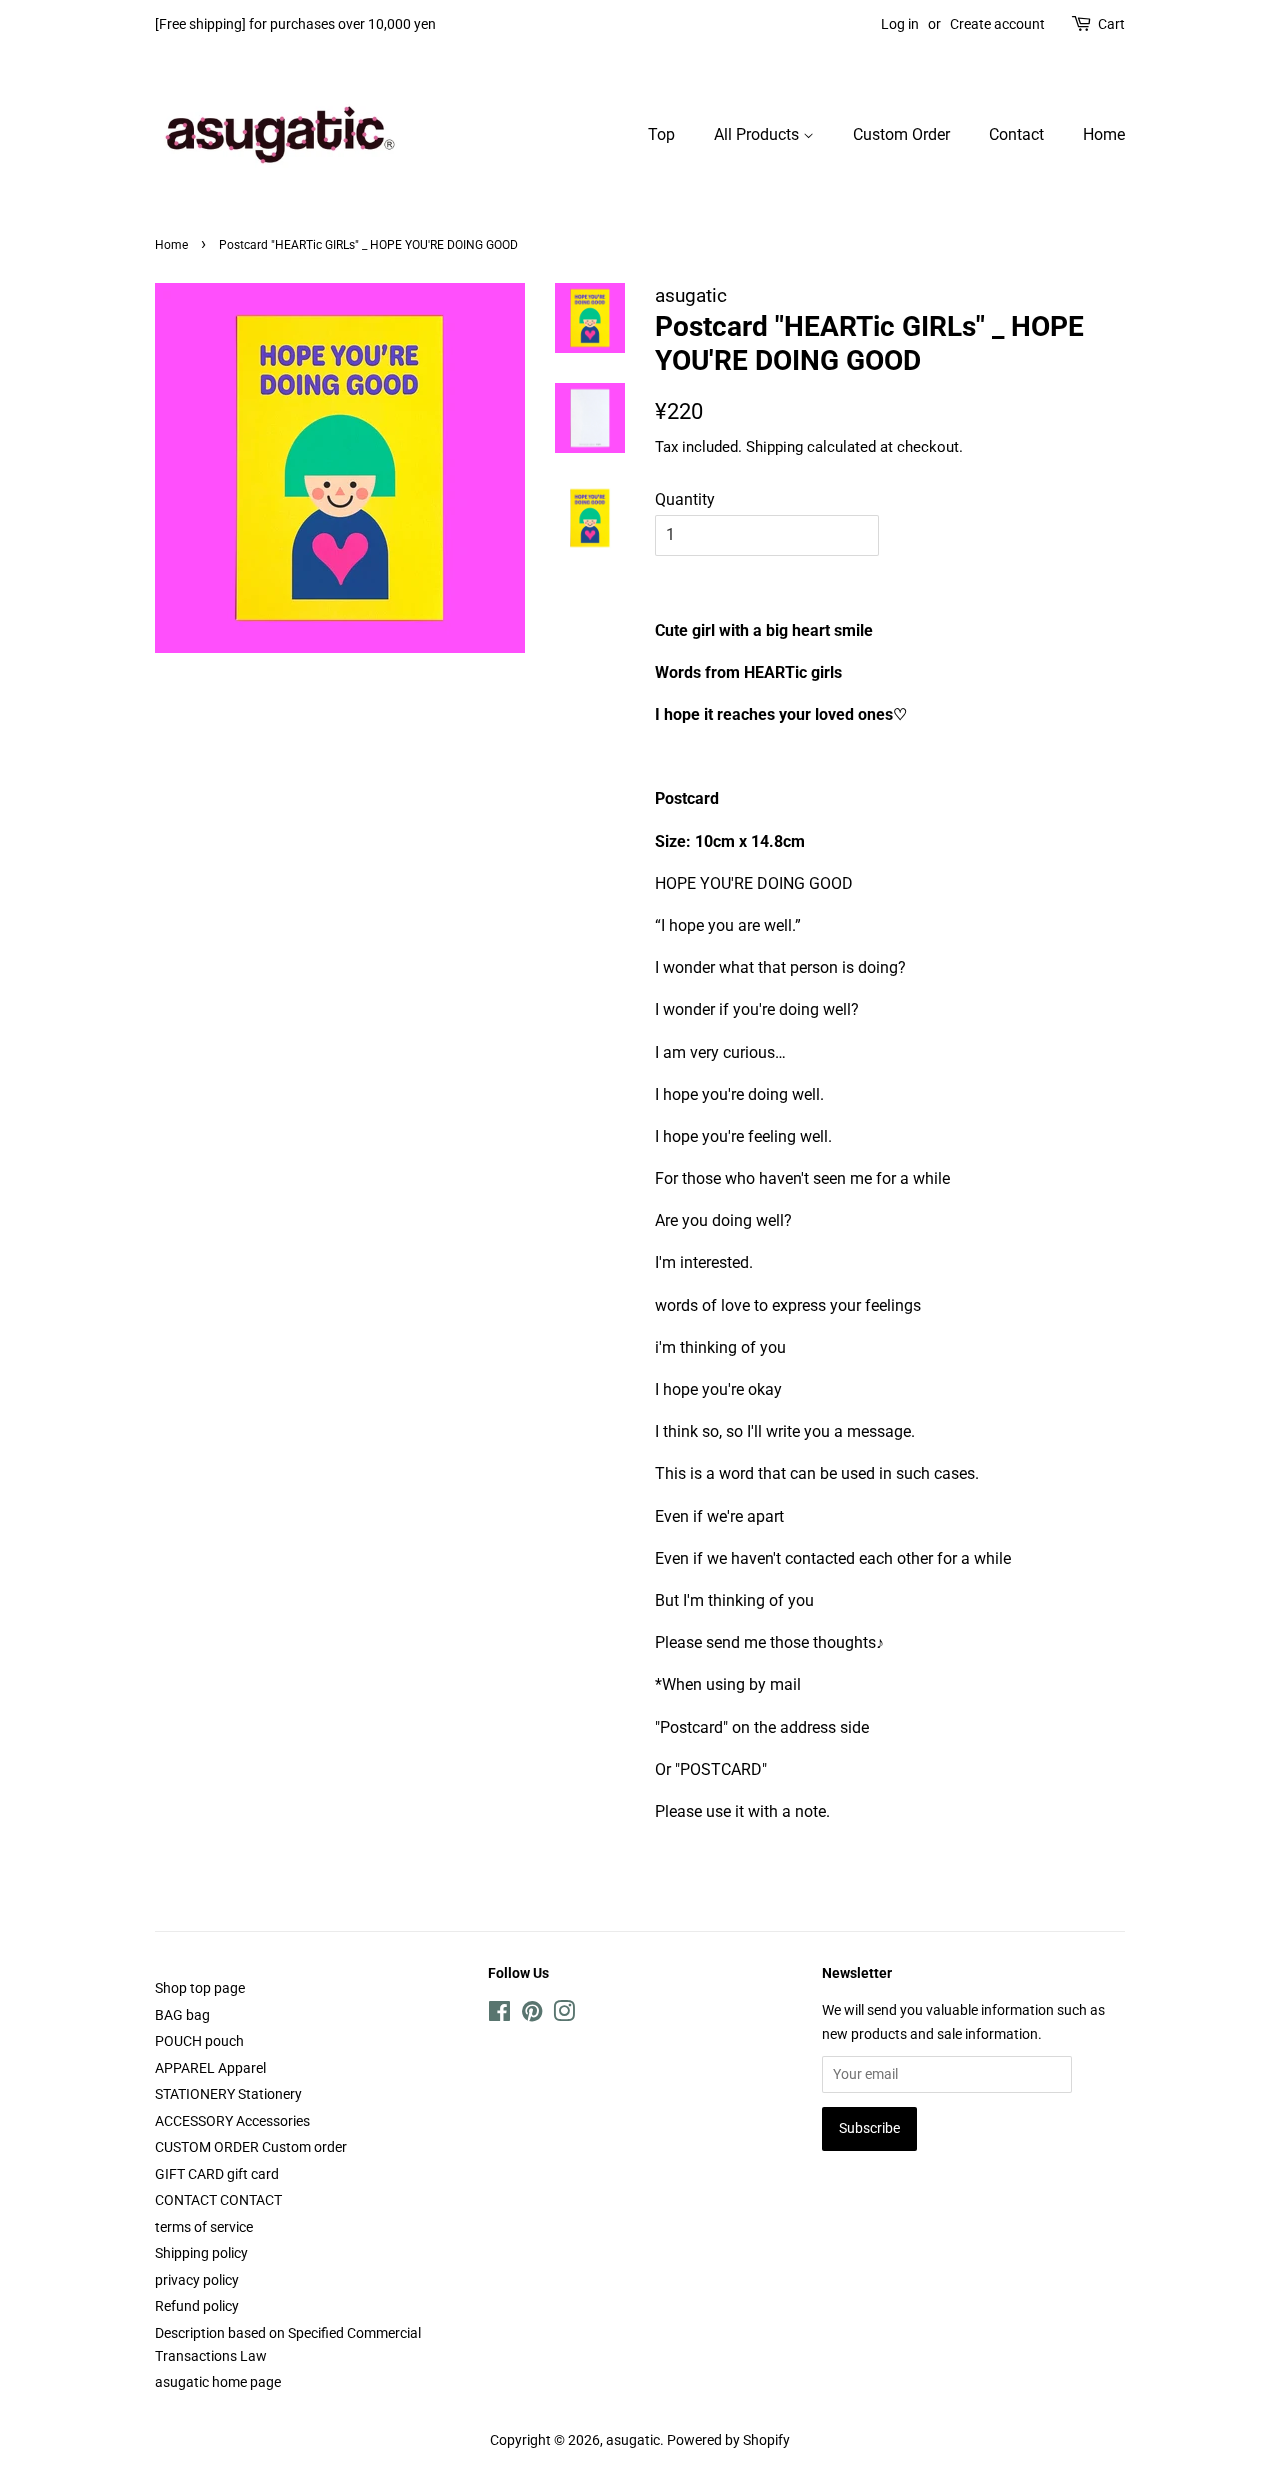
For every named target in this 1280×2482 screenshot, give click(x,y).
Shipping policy (201, 2253)
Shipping (774, 447)
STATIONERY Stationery (228, 2094)
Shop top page (200, 1988)
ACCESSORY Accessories (232, 2121)
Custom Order (901, 134)
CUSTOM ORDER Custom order (251, 2147)
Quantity (685, 499)
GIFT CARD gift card (217, 2174)
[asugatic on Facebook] (499, 2015)
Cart (1111, 24)
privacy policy (197, 2280)
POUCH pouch (199, 2041)
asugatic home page (218, 2382)
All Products (758, 134)
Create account (997, 24)
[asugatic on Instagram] (564, 2015)
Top (661, 134)
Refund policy (197, 2306)
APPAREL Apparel (210, 2068)
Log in (900, 24)
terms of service (204, 2227)
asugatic (633, 2440)
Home (1104, 134)
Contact (1016, 134)
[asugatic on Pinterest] (532, 2015)
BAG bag (182, 2015)
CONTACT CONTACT (218, 2200)
